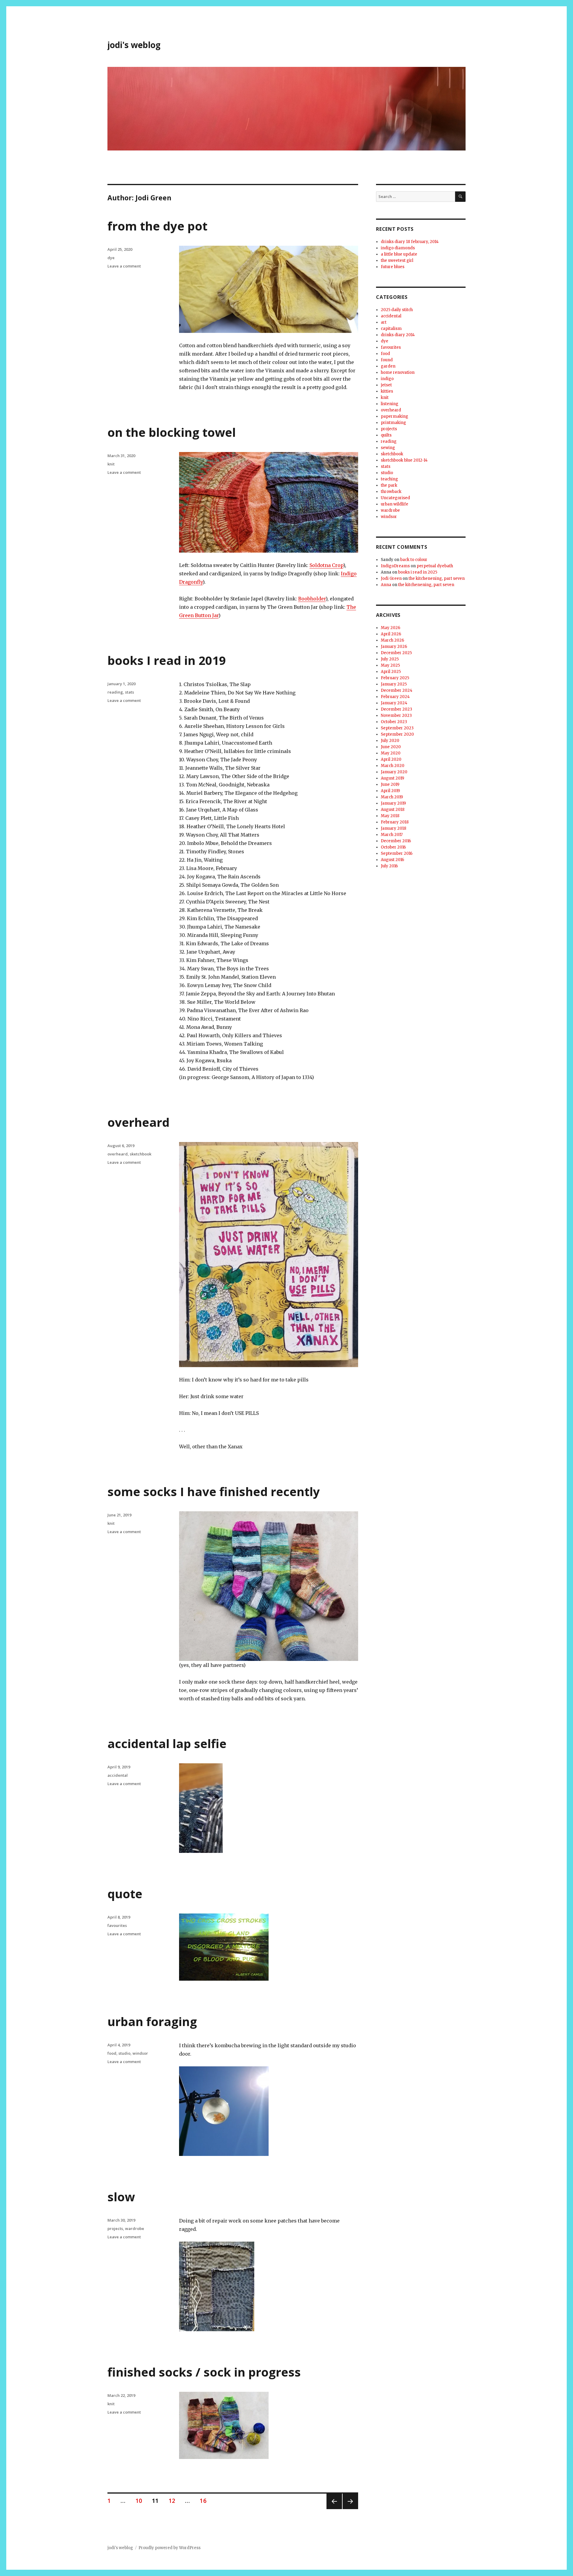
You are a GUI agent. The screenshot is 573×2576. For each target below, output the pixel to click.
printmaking (393, 423)
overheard (138, 1122)
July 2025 (390, 659)
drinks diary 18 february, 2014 (410, 242)
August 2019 (392, 778)
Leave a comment (124, 266)
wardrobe (135, 2228)
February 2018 (395, 822)
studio (124, 2053)
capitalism (391, 329)
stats (130, 692)
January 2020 (394, 772)
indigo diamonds (398, 248)
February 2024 (395, 697)
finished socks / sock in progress (204, 2372)
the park (389, 485)
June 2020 (391, 747)
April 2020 (391, 759)
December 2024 (397, 690)
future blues (393, 267)
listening (390, 404)
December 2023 (396, 709)
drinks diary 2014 (398, 335)
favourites (117, 1925)
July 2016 (389, 866)
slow (121, 2197)
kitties (387, 391)
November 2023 (396, 716)
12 (174, 2501)
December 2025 (396, 653)
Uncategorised (395, 498)
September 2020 (397, 734)
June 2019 (390, 784)
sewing (388, 448)
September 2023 (397, 728)
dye (111, 258)
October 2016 (393, 847)
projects (115, 2228)
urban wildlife (395, 504)
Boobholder (312, 599)
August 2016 (392, 860)
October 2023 (394, 722)
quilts (386, 435)
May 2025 (390, 665)
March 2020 (393, 766)
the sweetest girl (397, 260)
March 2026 (392, 640)
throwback (391, 492)
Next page (350, 2509)
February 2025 (395, 678)
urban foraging (152, 2021)
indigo (387, 379)
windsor (140, 2053)
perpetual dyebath (435, 566)
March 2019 (392, 797)
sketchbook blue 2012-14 (404, 460)
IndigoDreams (395, 566)
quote (125, 1894)
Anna (386, 585)
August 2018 (393, 810)
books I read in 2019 (167, 660)
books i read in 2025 (418, 572)
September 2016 (397, 853)
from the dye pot (157, 226)
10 (141, 2501)
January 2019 (393, 803)
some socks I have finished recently (214, 1491)
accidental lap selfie (167, 1743)
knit (111, 464)
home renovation (398, 372)
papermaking (395, 416)
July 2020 (390, 741)
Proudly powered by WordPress (170, 2548)
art (384, 322)
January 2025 (394, 684)
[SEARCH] (460, 197)
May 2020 (391, 753)
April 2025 (391, 672)
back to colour (414, 560)
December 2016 (396, 841)
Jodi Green (391, 578)
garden (388, 366)
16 (205, 2501)
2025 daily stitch (397, 310)
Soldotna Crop (326, 565)
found (387, 360)
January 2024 (394, 703)
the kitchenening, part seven (437, 578)
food (112, 2053)
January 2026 (394, 647)
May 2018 (390, 816)
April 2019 (390, 791)
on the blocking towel (172, 432)
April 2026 (391, 634)
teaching (389, 479)
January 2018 (393, 828)
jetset (386, 385)
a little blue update (399, 254)
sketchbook (141, 1154)
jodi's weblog (134, 45)
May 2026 (391, 628)
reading (115, 692)
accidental (118, 1775)
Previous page (334, 2509)
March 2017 (392, 835)
